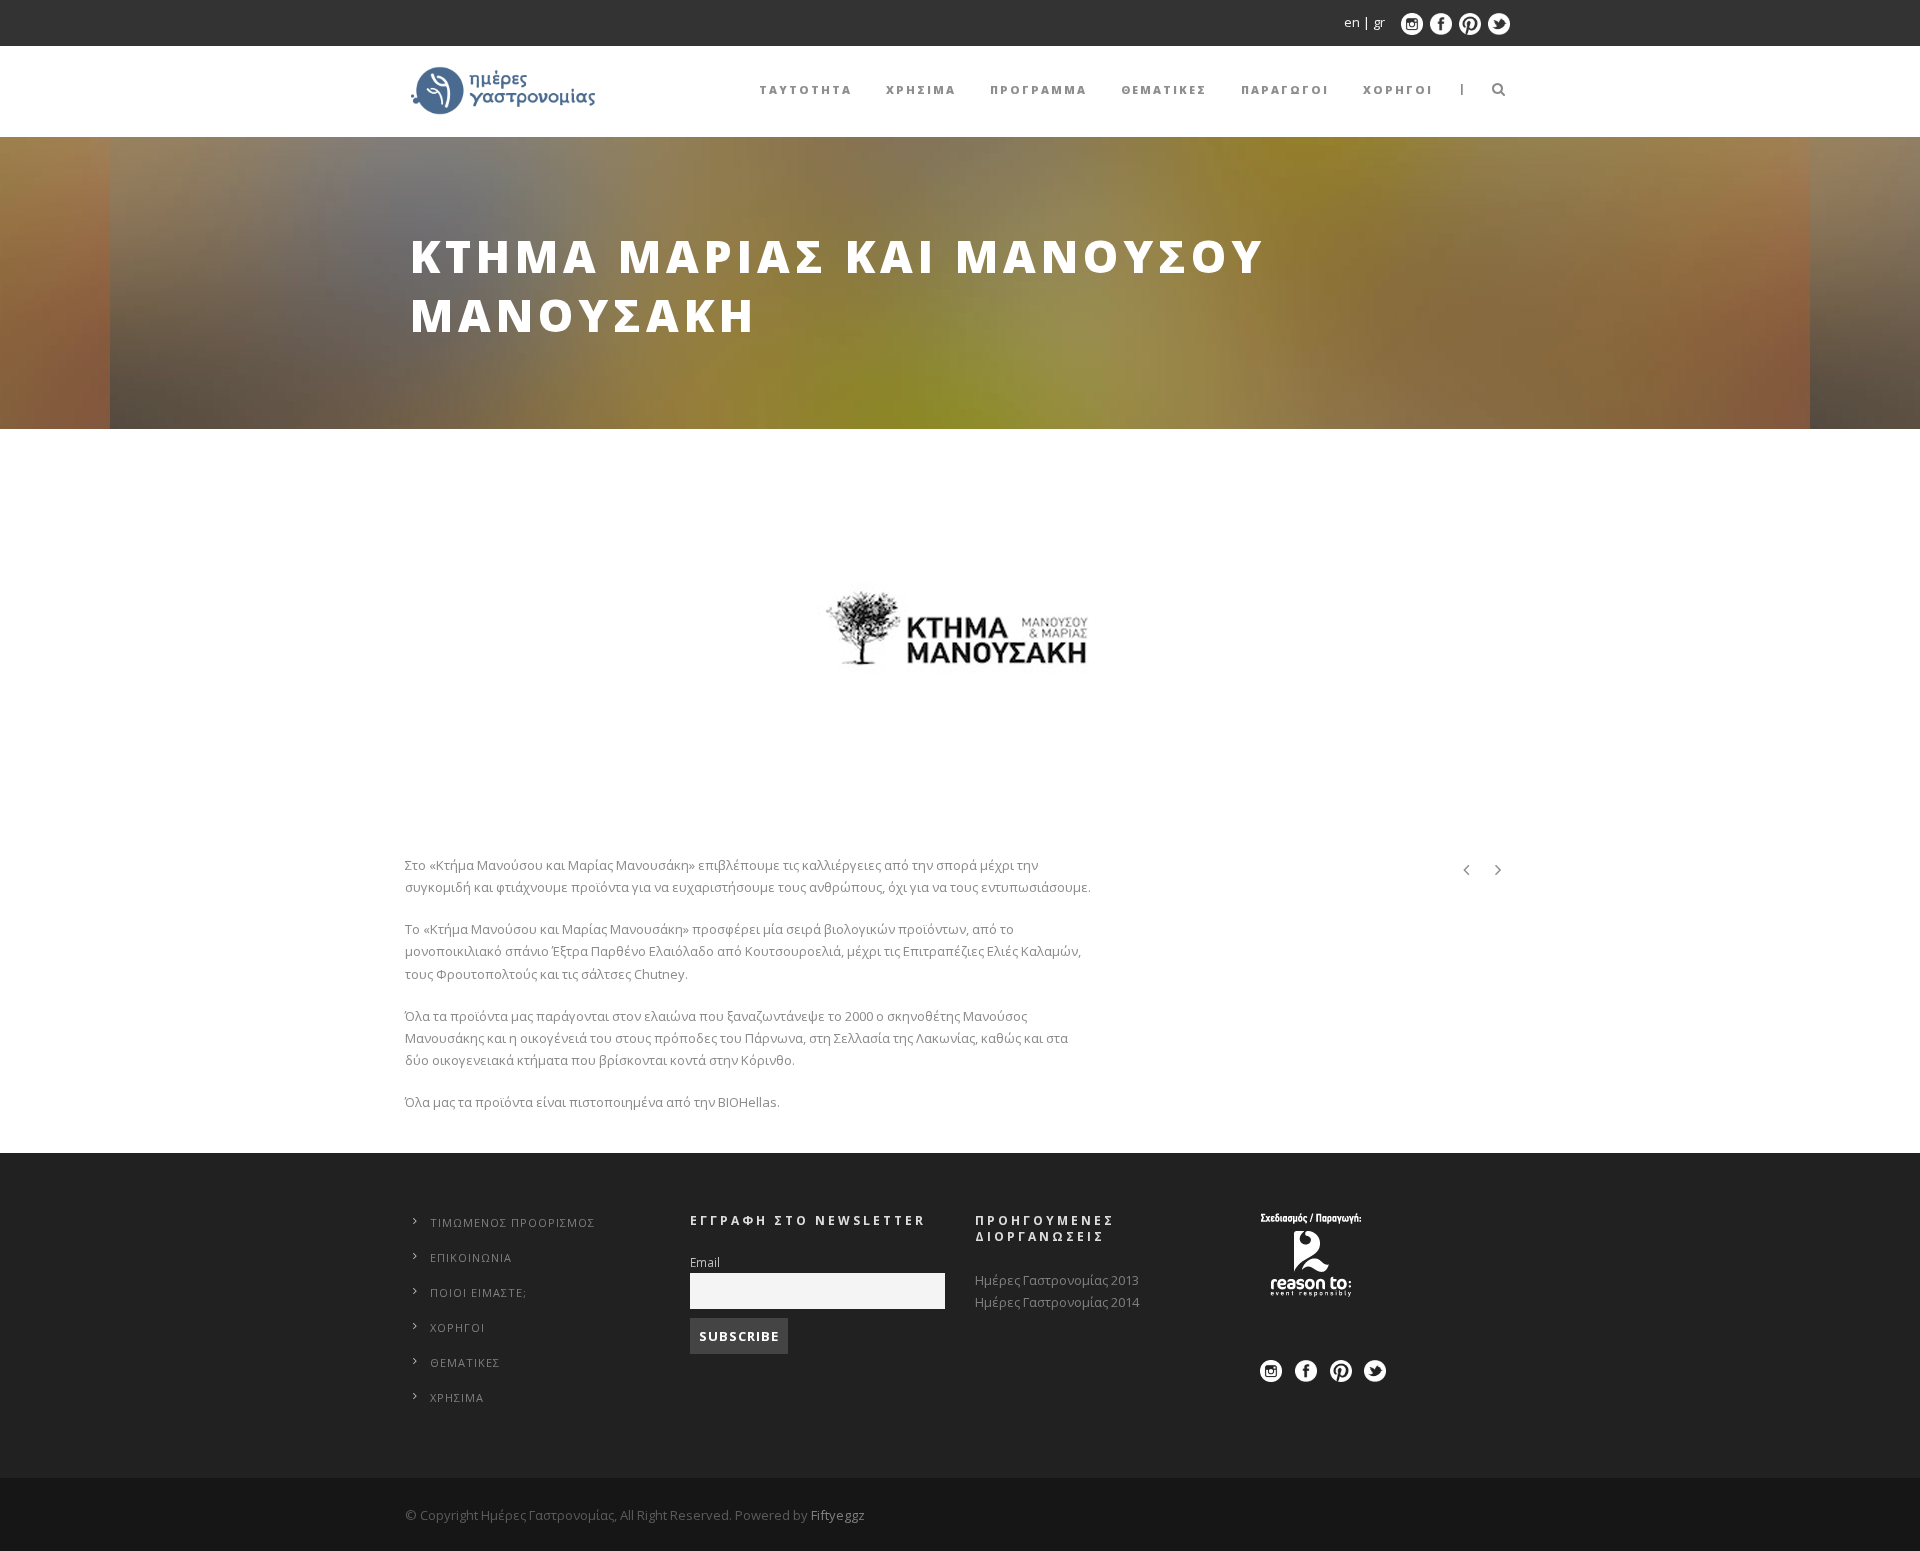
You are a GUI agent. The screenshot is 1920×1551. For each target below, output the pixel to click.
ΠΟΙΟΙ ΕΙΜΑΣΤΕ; (478, 1292)
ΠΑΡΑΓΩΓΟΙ (1285, 89)
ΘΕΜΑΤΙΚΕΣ (1164, 89)
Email (705, 1262)
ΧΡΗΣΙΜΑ (921, 89)
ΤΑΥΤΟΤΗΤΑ (805, 89)
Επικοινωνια (471, 1257)
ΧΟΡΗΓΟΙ (1398, 89)
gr (1379, 22)
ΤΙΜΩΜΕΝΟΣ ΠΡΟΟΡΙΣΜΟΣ (512, 1222)
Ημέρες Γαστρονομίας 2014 (1057, 1302)
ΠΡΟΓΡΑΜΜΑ (1038, 89)
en (1353, 22)
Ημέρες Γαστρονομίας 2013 (1057, 1280)
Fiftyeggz (838, 1515)
